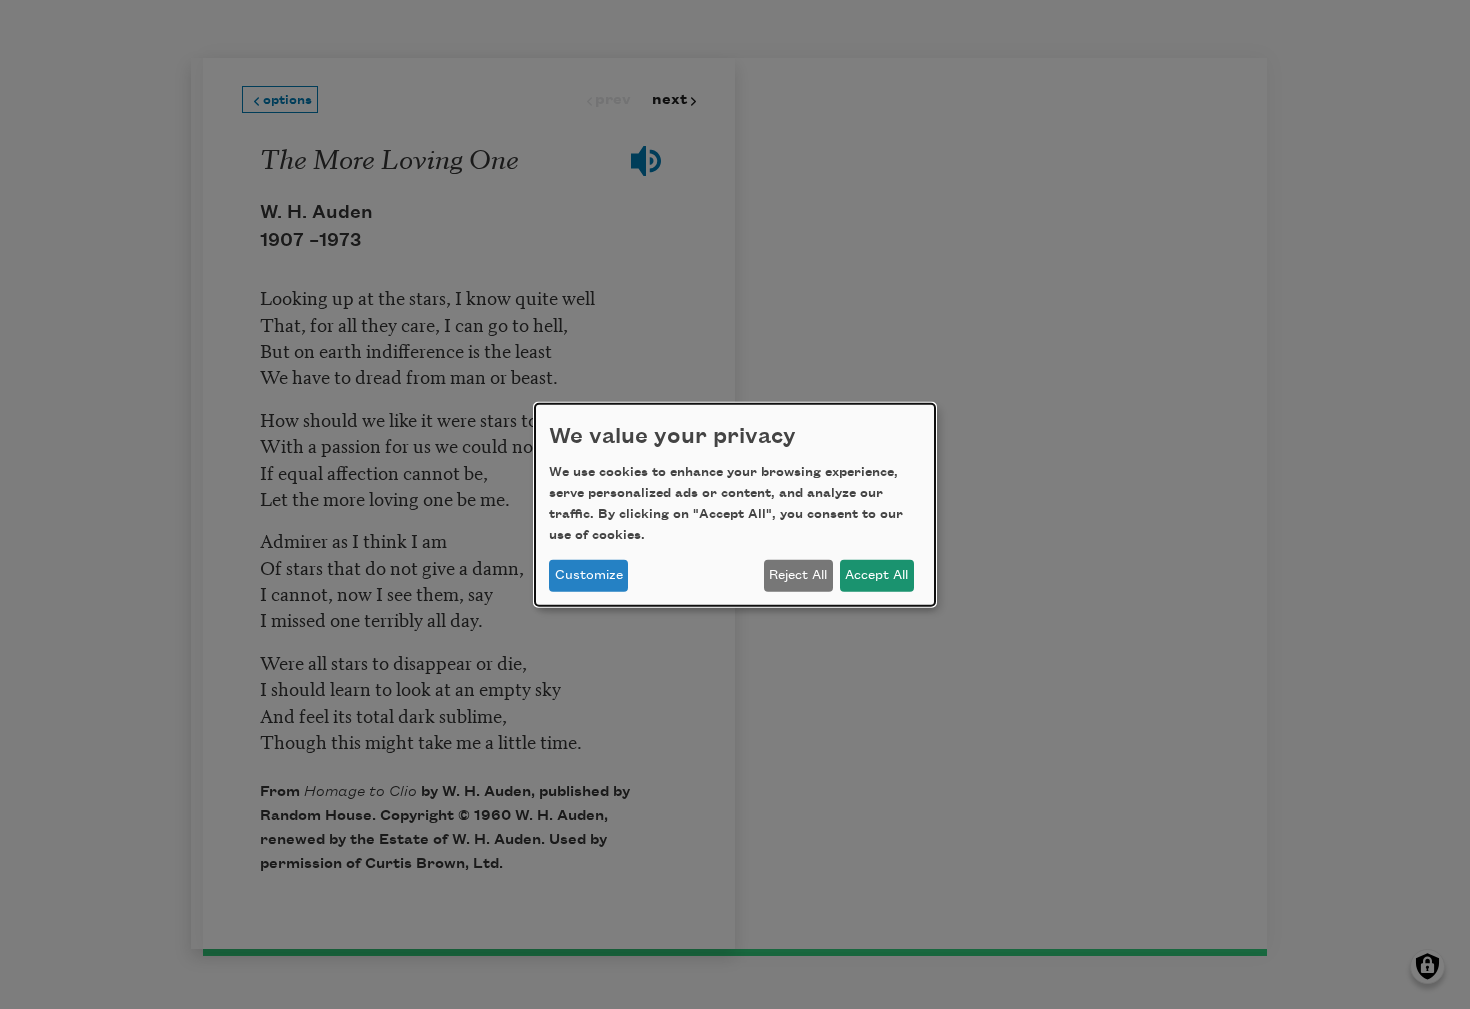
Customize (589, 575)
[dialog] (735, 504)
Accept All (876, 575)
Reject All (798, 575)
